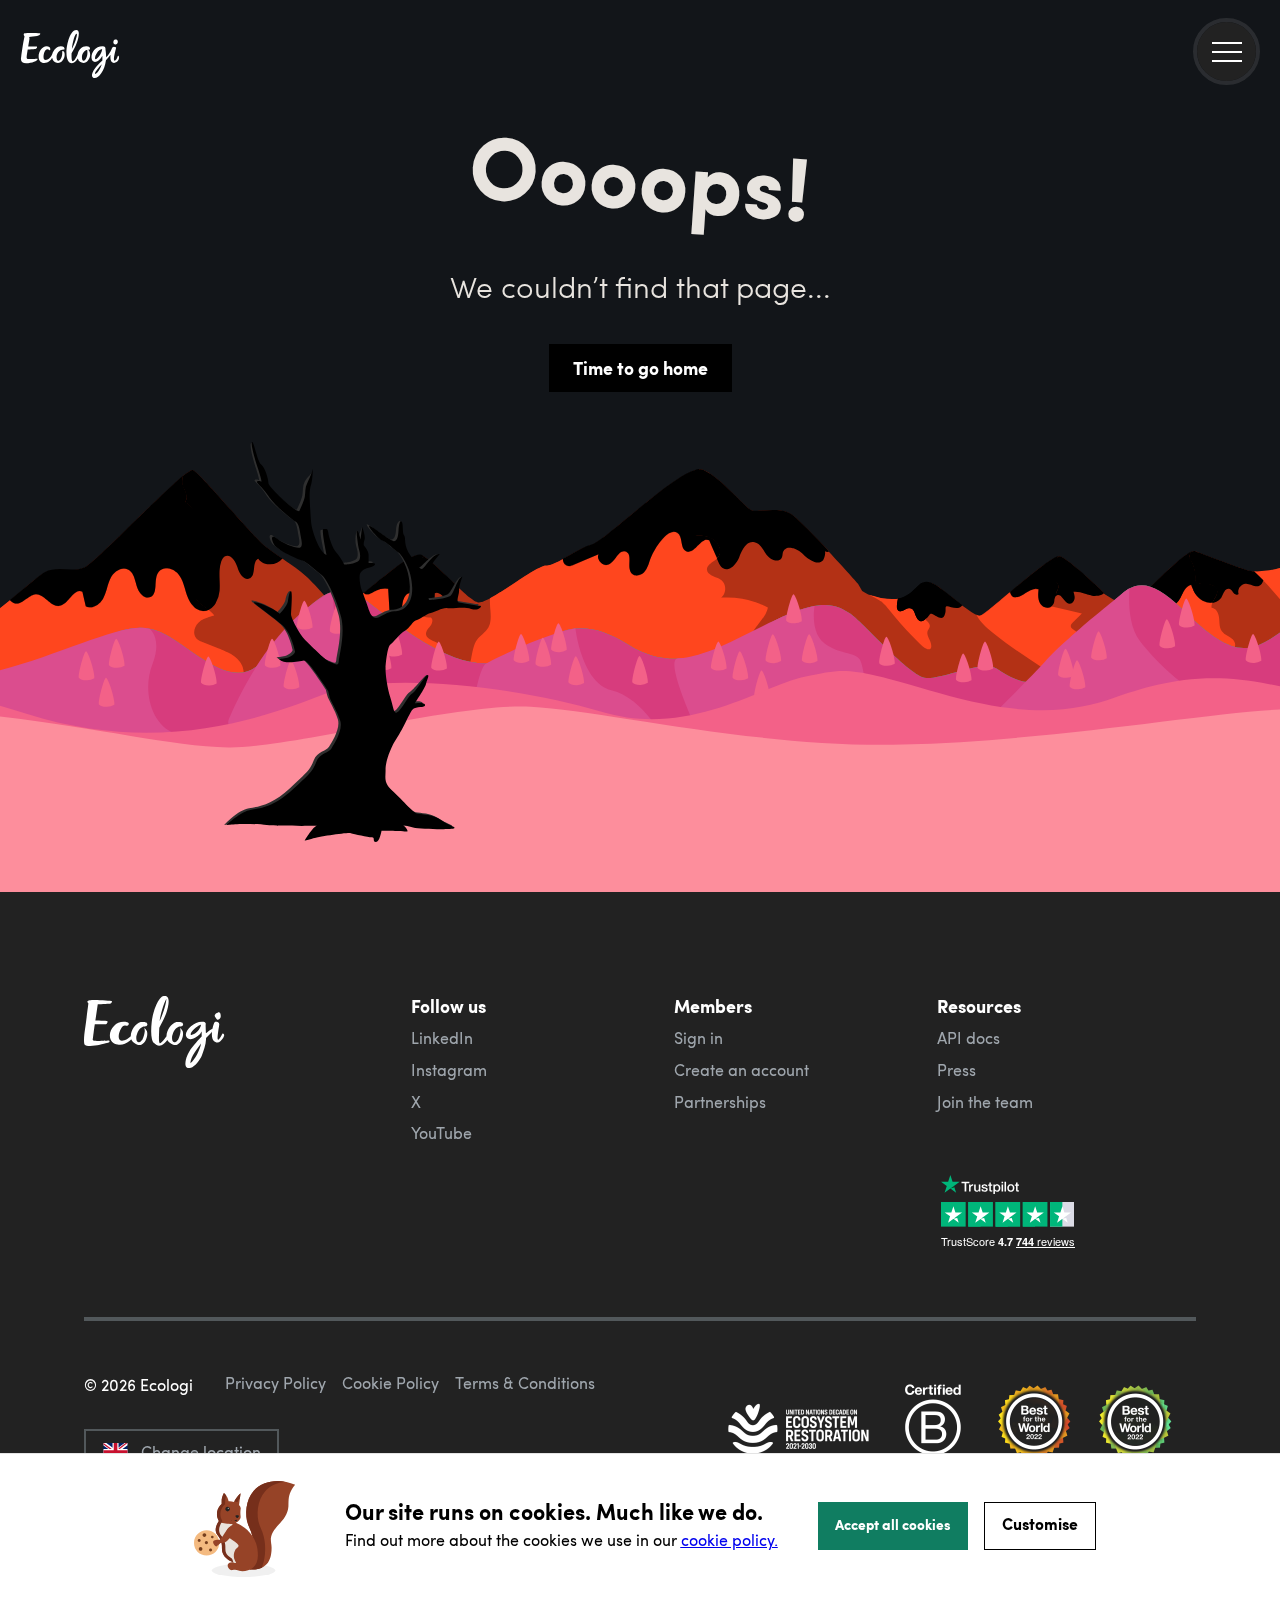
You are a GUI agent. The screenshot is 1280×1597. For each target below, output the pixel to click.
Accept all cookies (893, 1524)
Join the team (985, 1102)
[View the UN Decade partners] (800, 1431)
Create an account (741, 1070)
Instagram (449, 1070)
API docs (968, 1038)
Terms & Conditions (525, 1383)
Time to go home (640, 368)
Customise (1040, 1523)
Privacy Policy (275, 1383)
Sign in (698, 1038)
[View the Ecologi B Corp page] (933, 1431)
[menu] (1226, 51)
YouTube (441, 1133)
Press (956, 1070)
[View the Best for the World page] (1034, 1431)
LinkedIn (442, 1038)
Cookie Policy (390, 1383)
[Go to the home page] (70, 56)
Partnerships (720, 1102)
